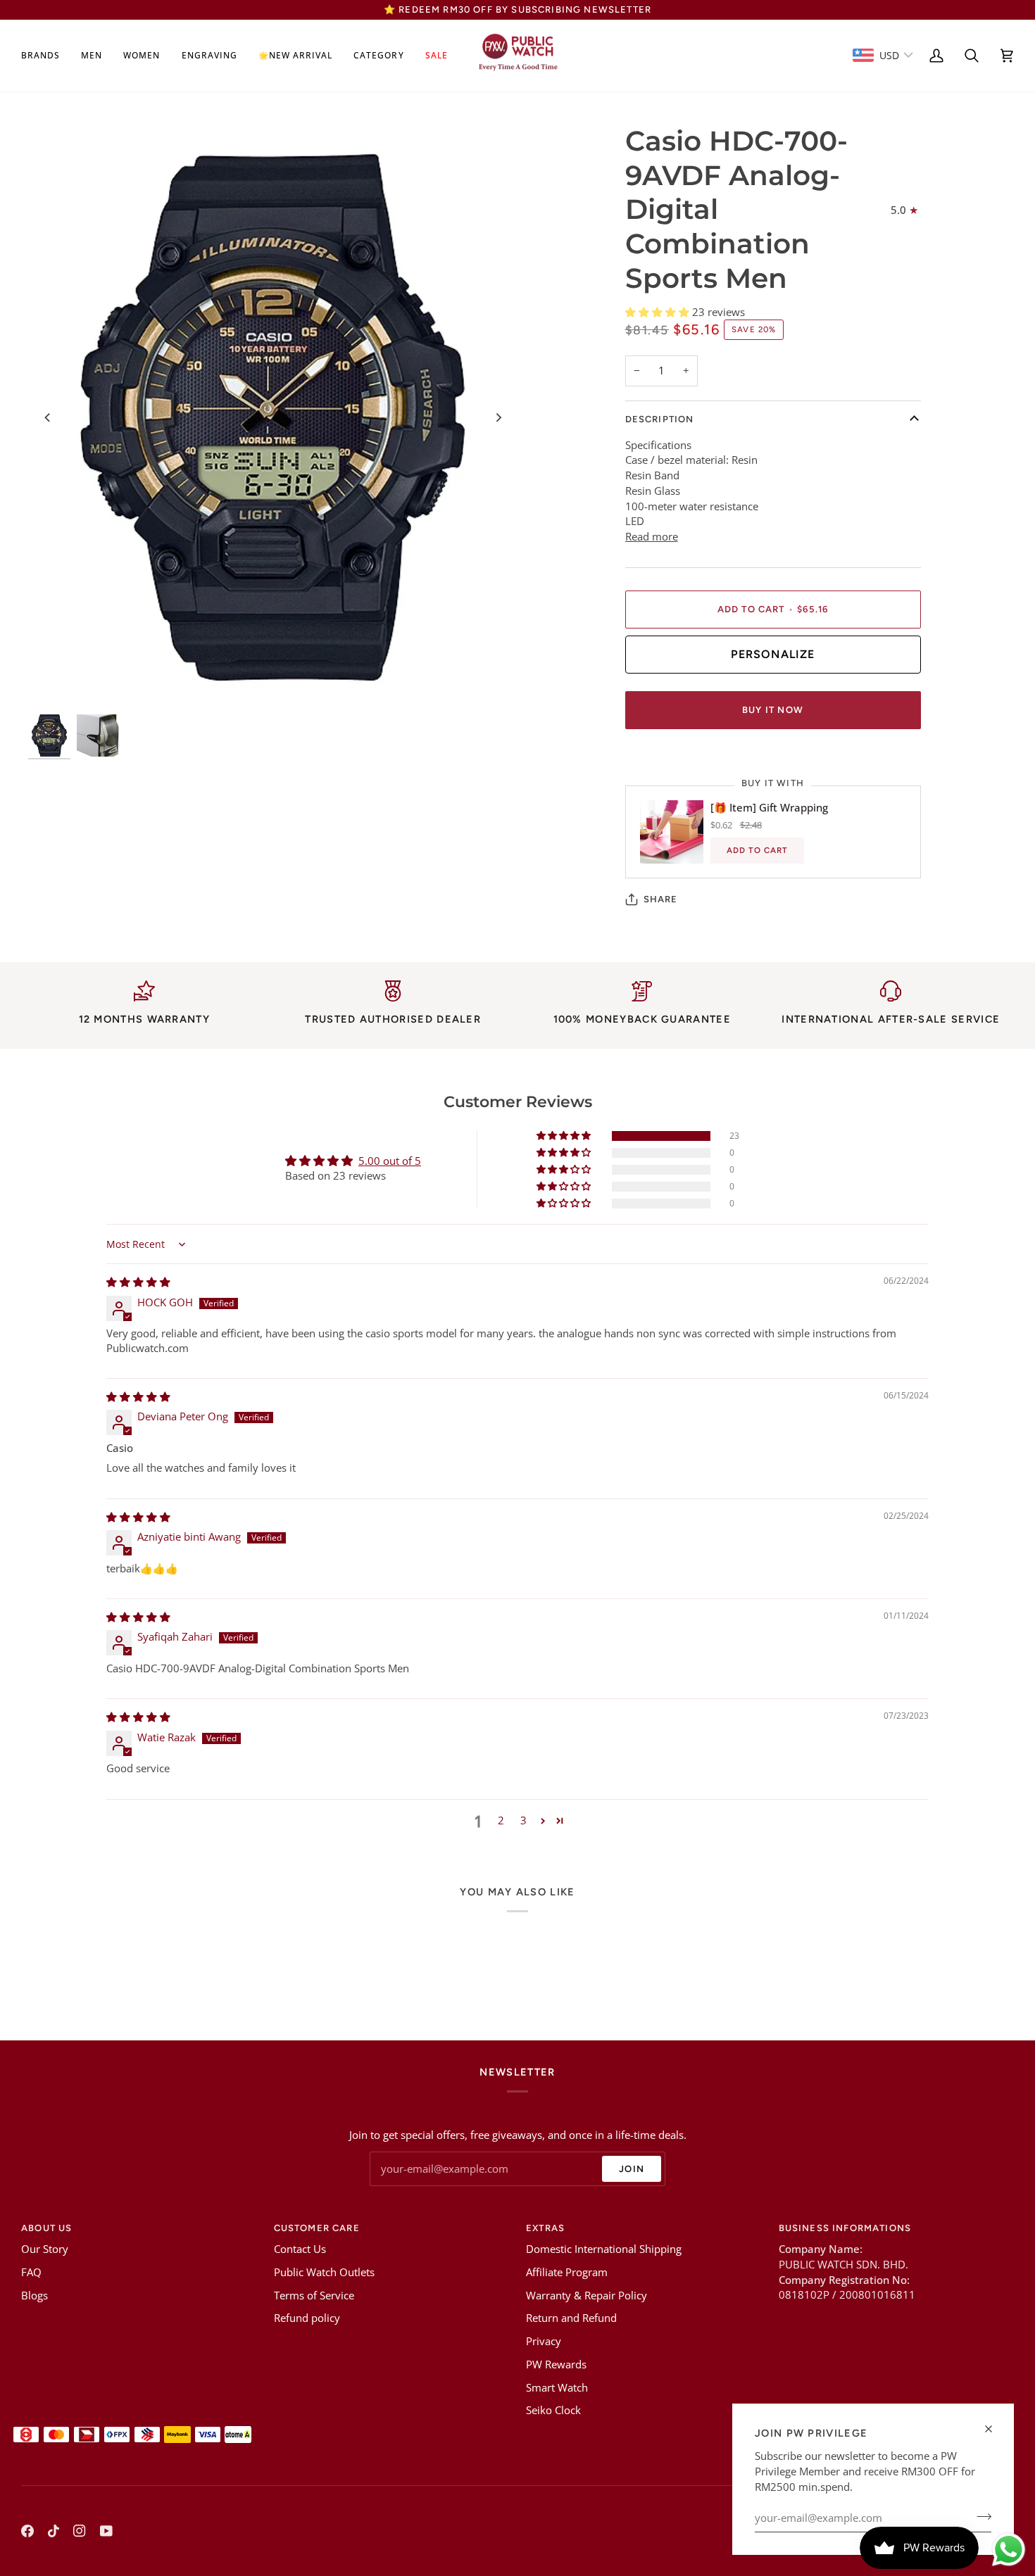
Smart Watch (557, 2388)
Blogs (34, 2296)
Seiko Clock (553, 2410)
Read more (652, 537)
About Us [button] (46, 2228)
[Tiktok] (54, 2531)
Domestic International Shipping (604, 2249)
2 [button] (501, 1820)
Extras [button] (545, 2228)
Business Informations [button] (845, 2228)
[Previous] (48, 417)
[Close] (995, 2429)
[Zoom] (273, 417)
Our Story (45, 2249)
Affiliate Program (567, 2272)
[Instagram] (80, 2531)
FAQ (31, 2272)
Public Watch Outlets (324, 2272)
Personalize (773, 654)
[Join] (980, 2516)
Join (632, 2169)
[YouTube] (106, 2531)
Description (660, 419)
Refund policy (307, 2318)
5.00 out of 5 (390, 1161)
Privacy (544, 2341)
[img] (138, 1282)
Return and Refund (571, 2318)
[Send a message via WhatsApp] (1009, 2550)
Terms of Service (314, 2296)
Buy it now (773, 710)
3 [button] (523, 1820)
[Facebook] (27, 2531)
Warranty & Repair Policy (586, 2296)
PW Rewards (556, 2365)
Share (661, 899)
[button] (46, 56)
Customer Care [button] (317, 2228)
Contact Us (300, 2249)
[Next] (498, 417)
